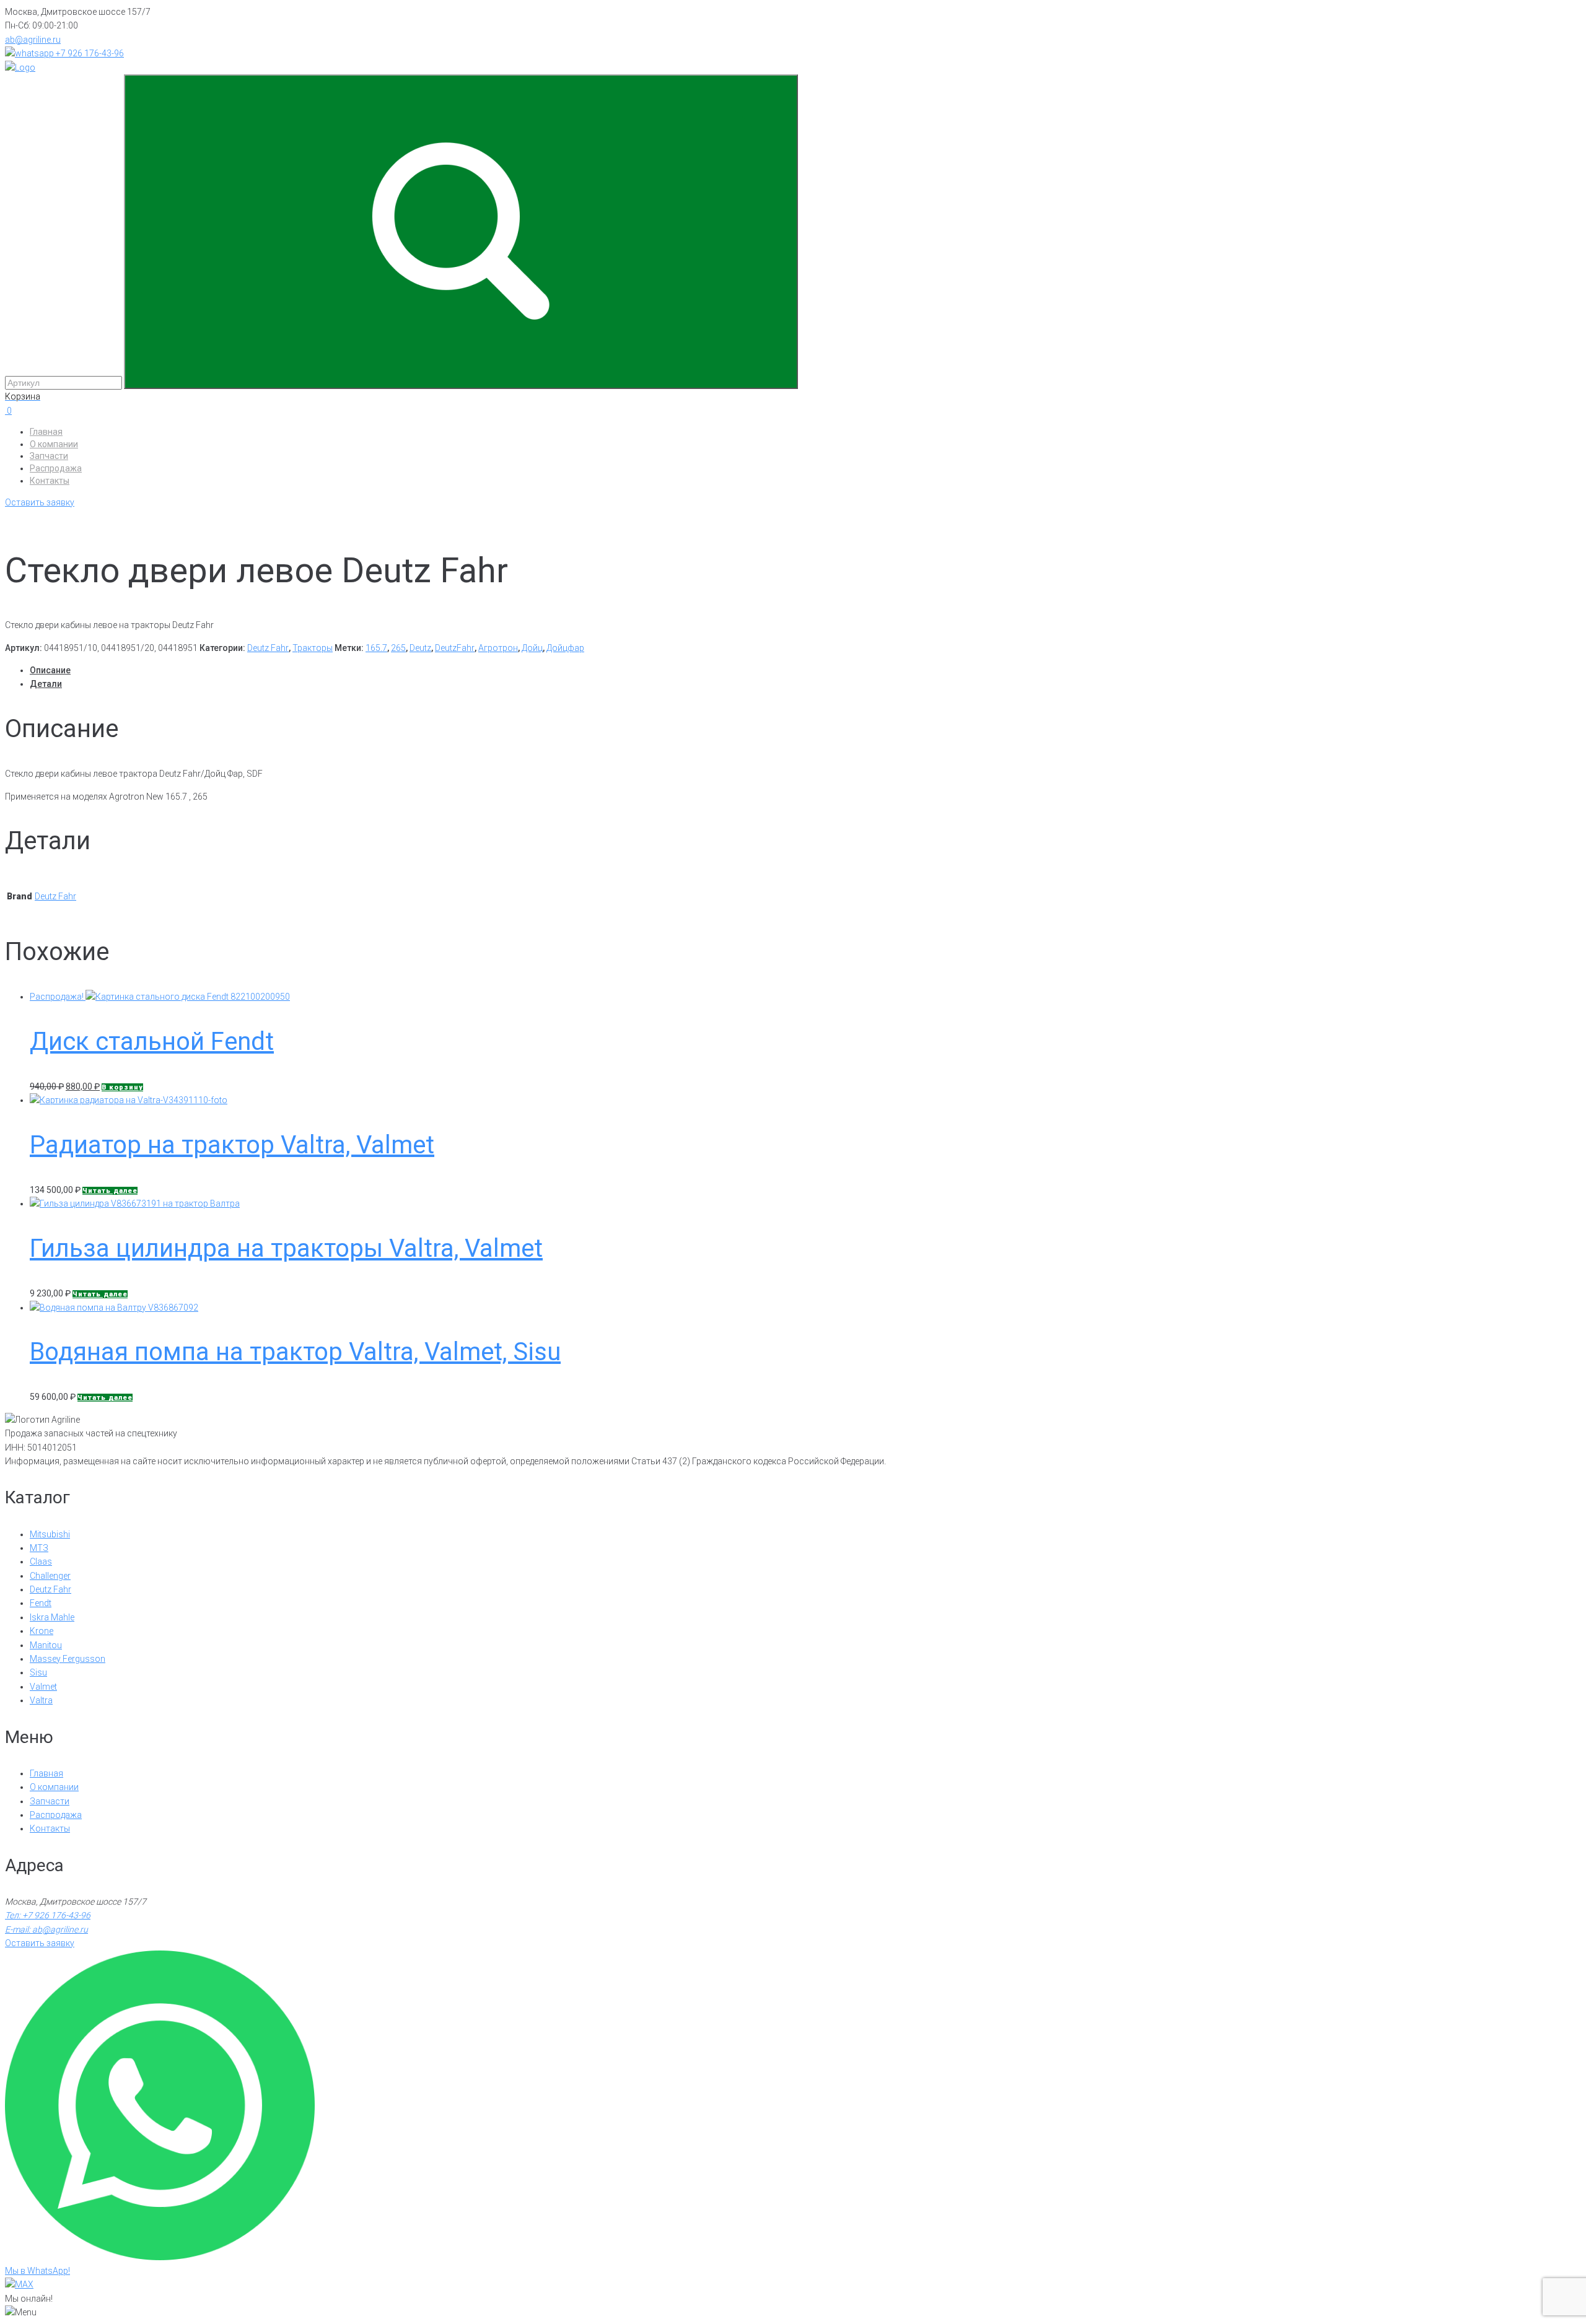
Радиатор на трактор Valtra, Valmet (232, 1145)
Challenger (50, 1576)
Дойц (532, 648)
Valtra (41, 1700)
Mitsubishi (50, 1534)
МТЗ (39, 1548)
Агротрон (498, 648)
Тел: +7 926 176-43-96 (48, 1915)
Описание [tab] (50, 670)
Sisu (38, 1672)
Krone (42, 1631)
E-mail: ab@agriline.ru (46, 1929)
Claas (41, 1562)
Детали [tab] (46, 684)
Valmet (43, 1687)
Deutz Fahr (268, 648)
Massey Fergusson (68, 1659)
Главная (46, 432)
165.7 (376, 648)
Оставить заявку (40, 502)
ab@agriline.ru (33, 40)
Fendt (41, 1603)
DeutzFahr (455, 648)
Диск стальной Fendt (152, 1042)
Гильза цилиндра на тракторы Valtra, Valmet (286, 1248)
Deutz (420, 648)
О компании (54, 444)
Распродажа (56, 468)
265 (398, 648)
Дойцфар (565, 648)
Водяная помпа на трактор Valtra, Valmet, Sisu (295, 1352)
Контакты (50, 481)
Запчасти (49, 456)
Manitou (46, 1645)
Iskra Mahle (52, 1617)
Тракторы (313, 648)
